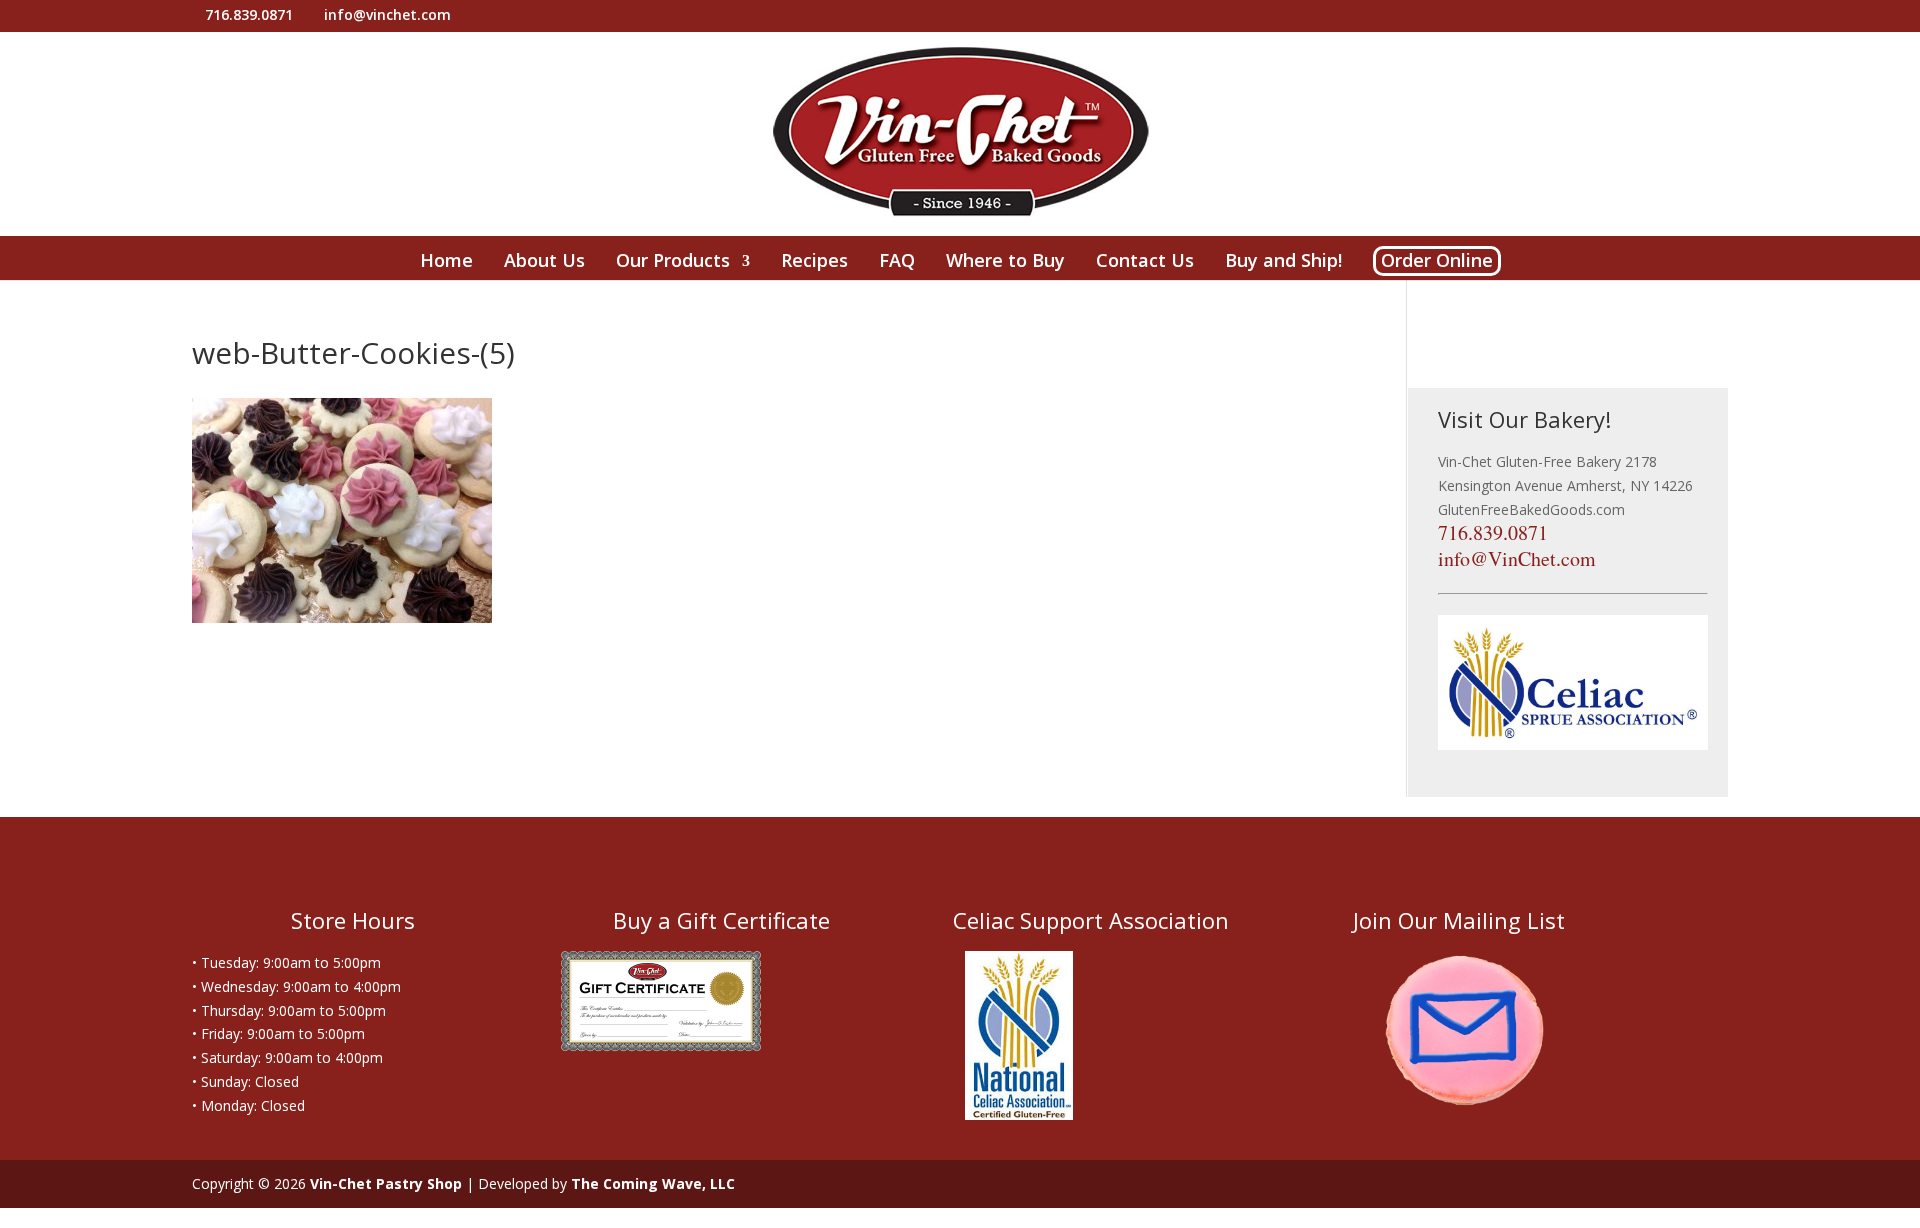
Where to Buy (1005, 263)
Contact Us (1145, 263)
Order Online (1437, 260)
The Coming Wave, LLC (653, 1183)
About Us (544, 263)
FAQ (897, 263)
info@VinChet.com (1517, 558)
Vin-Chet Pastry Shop (386, 1183)
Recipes (814, 263)
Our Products (673, 263)
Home (446, 263)
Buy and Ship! (1283, 263)
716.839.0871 (1493, 532)
